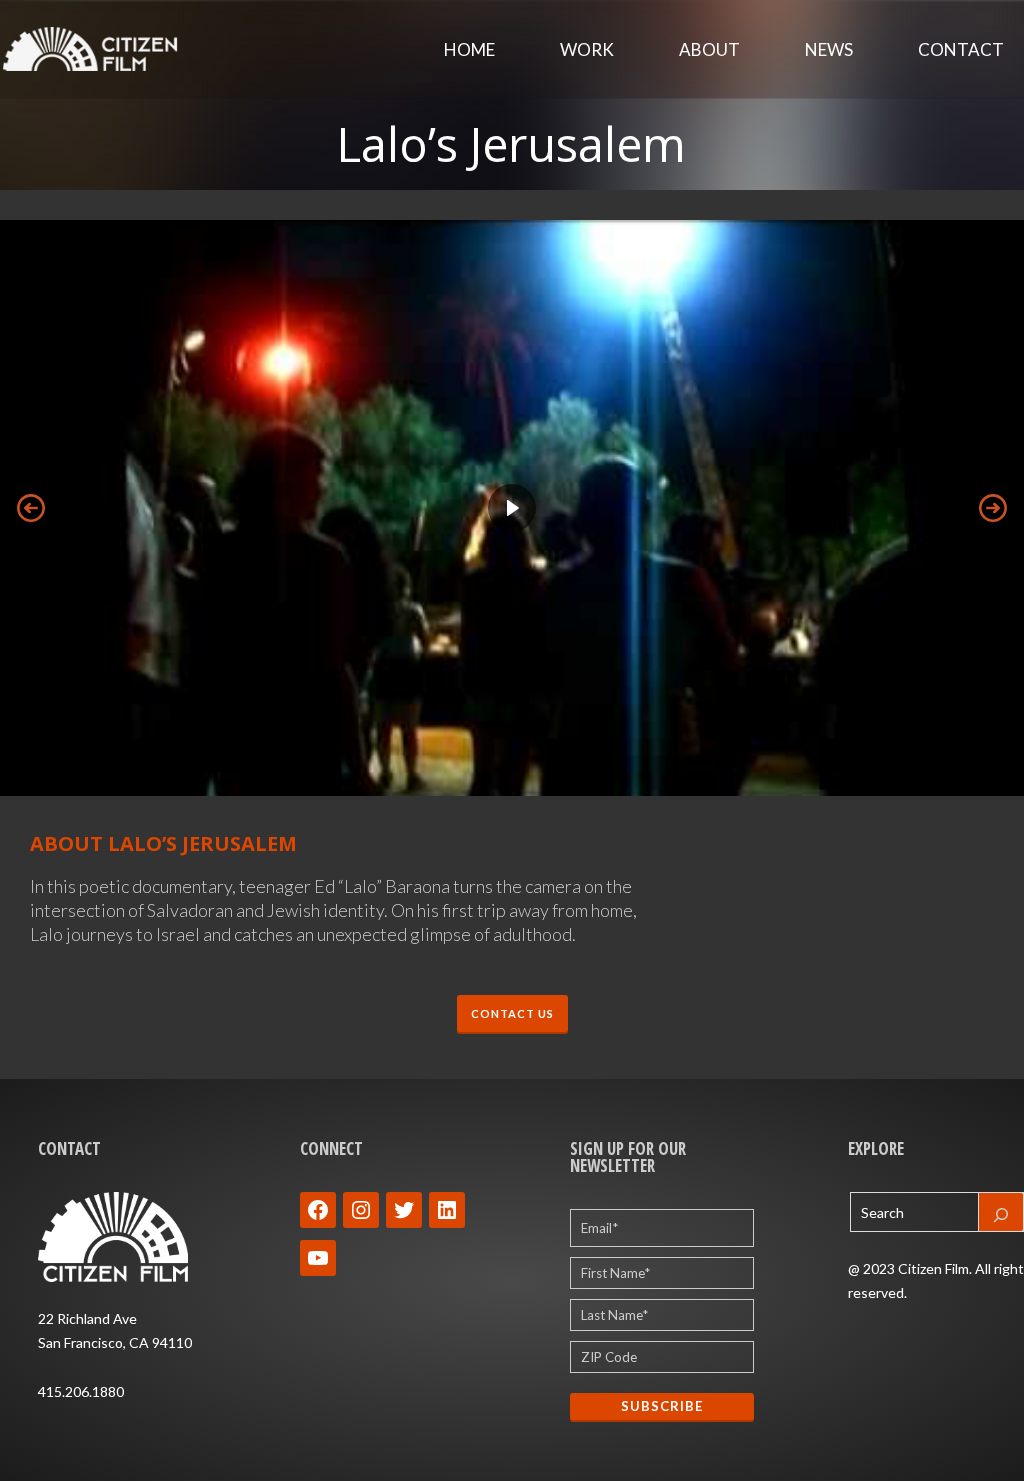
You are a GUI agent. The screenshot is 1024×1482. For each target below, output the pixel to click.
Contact (961, 49)
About (709, 49)
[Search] (1001, 1212)
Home (469, 49)
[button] (512, 508)
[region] (512, 508)
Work (587, 49)
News (829, 49)
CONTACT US (512, 1013)
